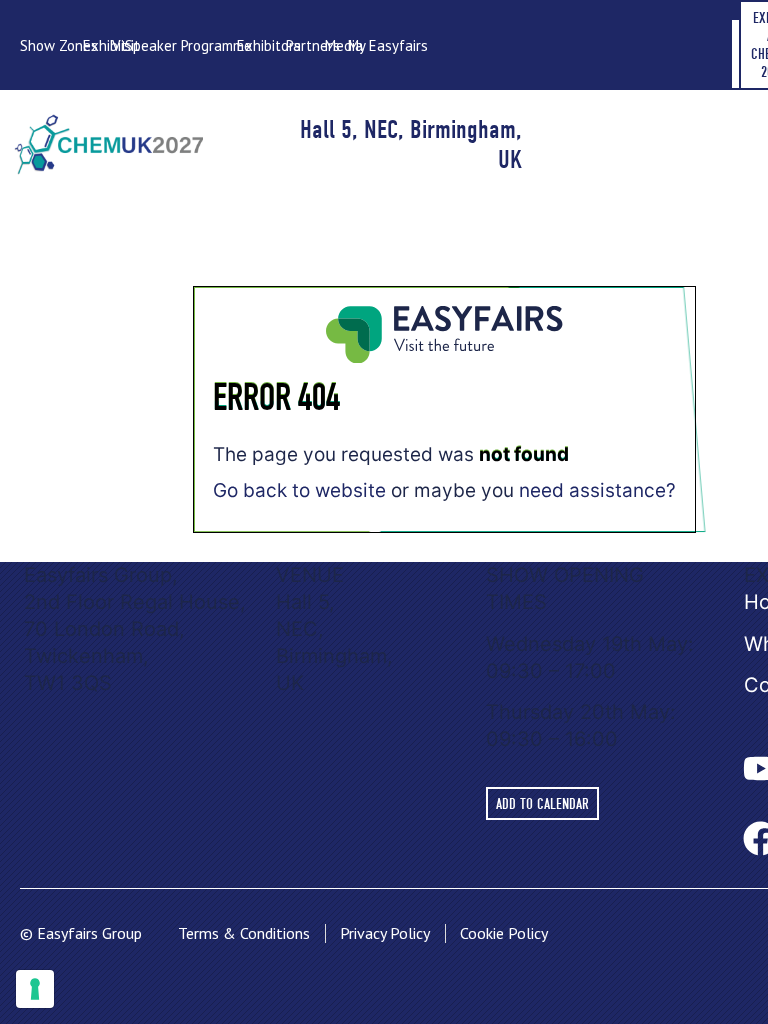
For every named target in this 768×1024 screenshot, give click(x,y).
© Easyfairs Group (81, 933)
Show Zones (59, 45)
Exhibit (105, 45)
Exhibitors (269, 45)
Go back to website (299, 490)
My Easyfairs (388, 45)
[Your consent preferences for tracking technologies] (35, 989)
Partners (313, 45)
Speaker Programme (188, 45)
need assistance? (597, 490)
